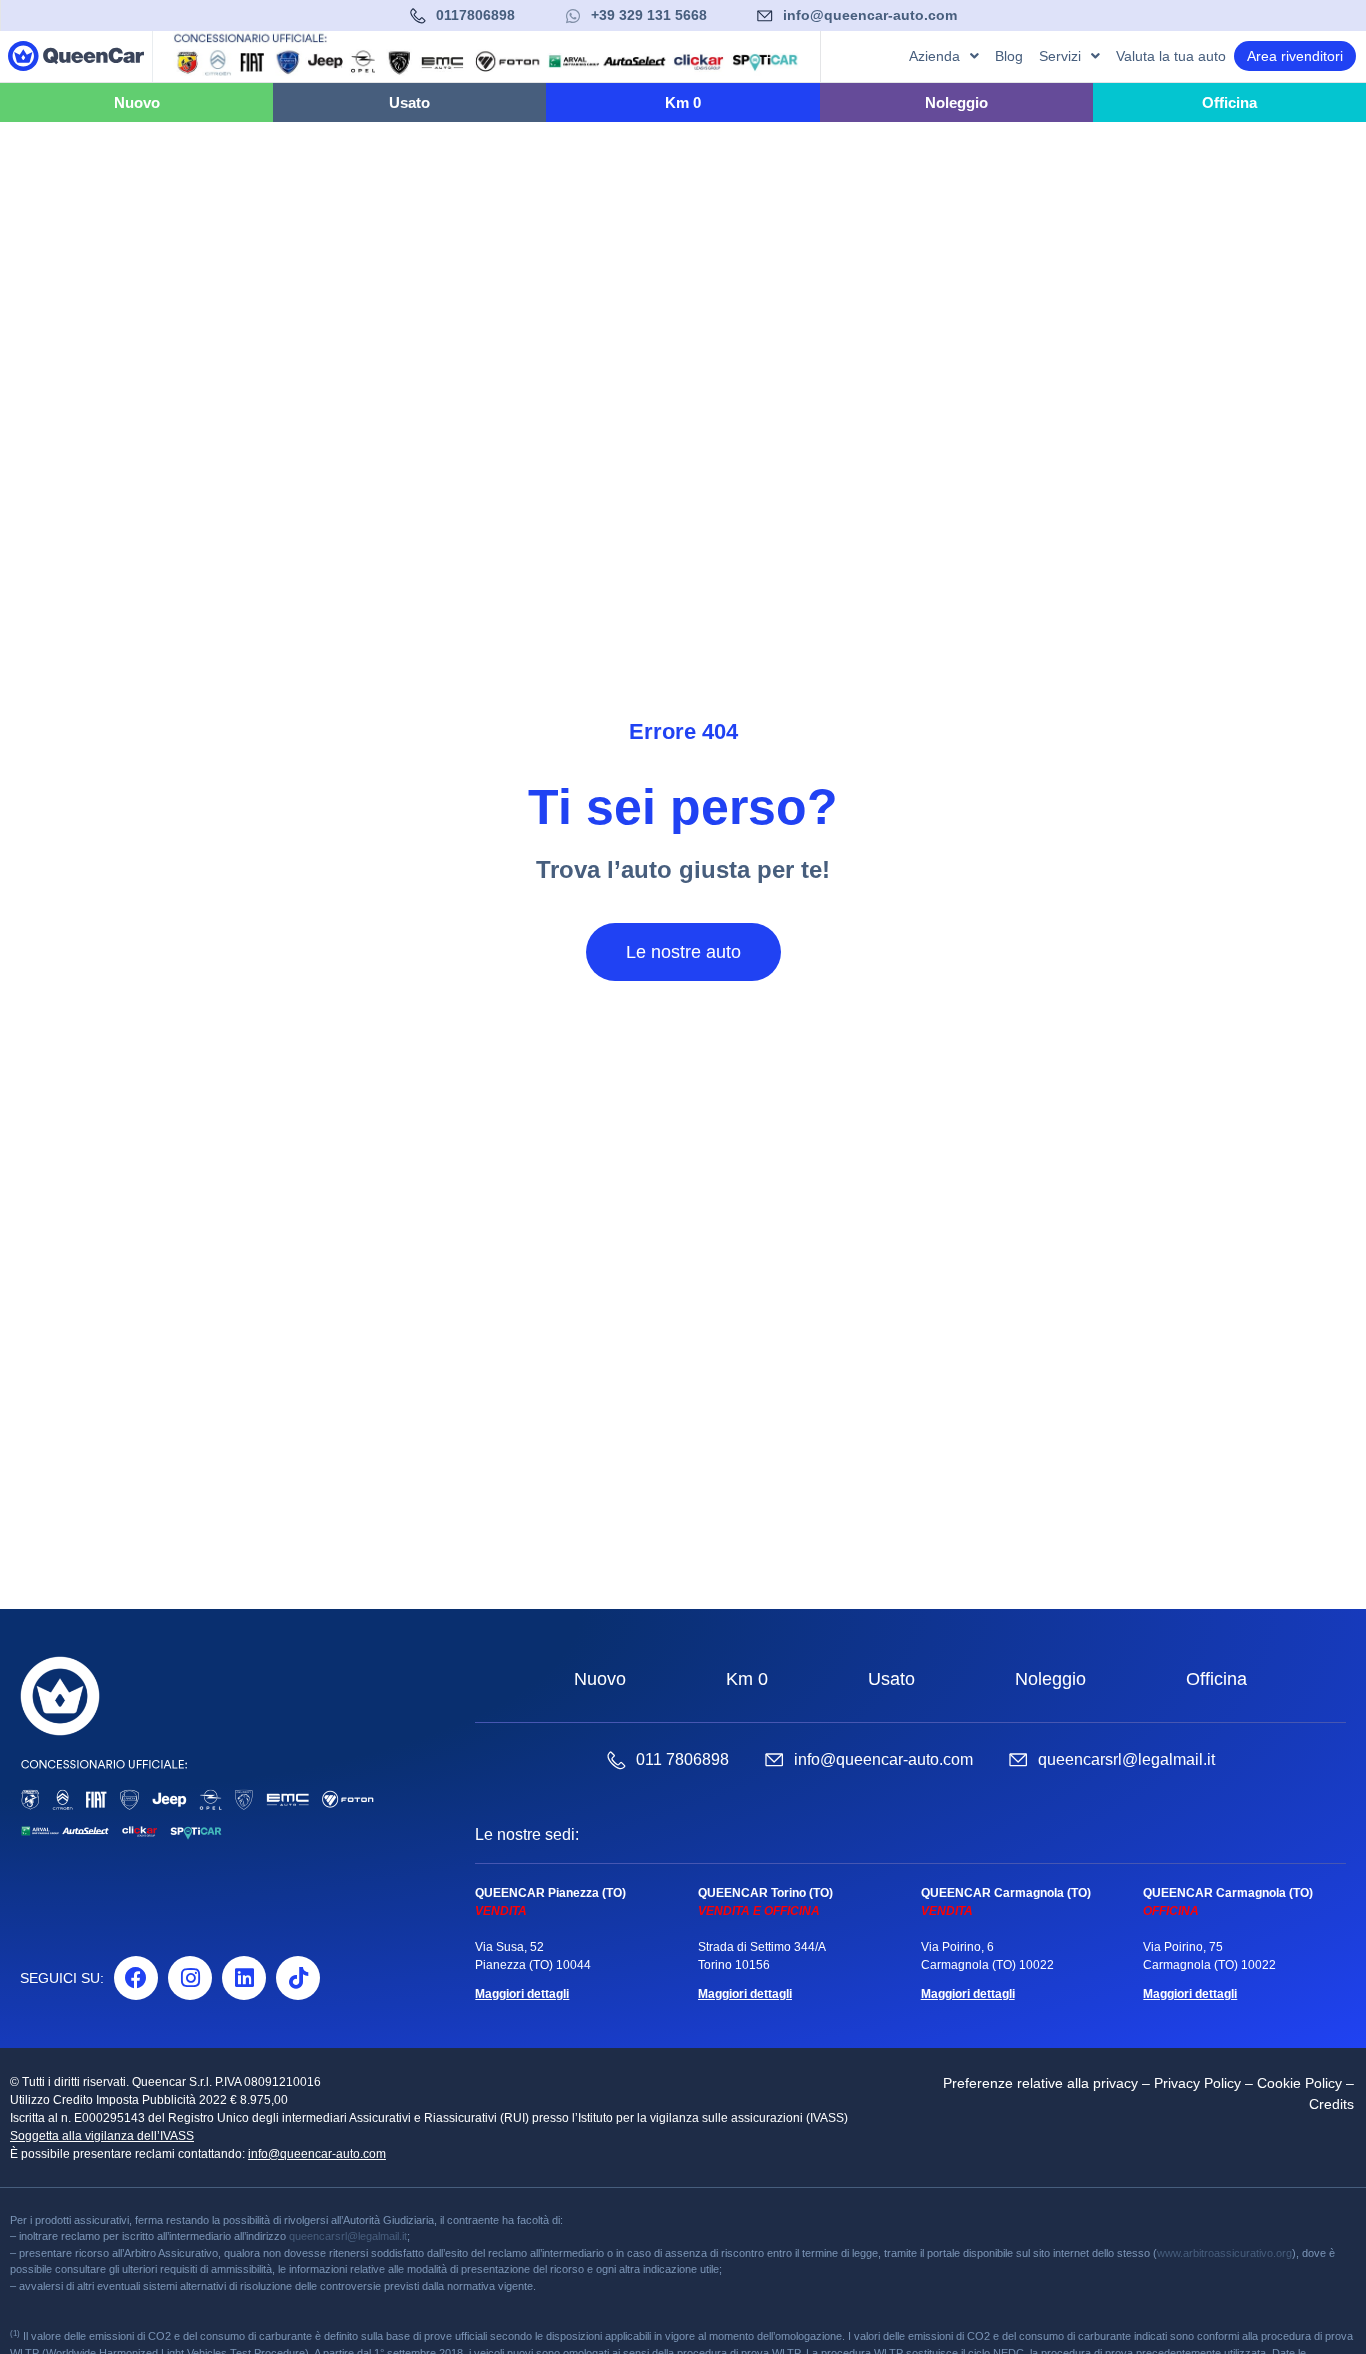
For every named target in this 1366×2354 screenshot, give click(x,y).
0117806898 (475, 15)
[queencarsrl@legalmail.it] (1018, 1760)
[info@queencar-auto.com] (765, 16)
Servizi (1060, 56)
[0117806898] (418, 16)
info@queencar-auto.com (870, 15)
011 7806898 (682, 1759)
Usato (891, 1679)
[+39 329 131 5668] (573, 16)
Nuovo (600, 1679)
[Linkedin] (244, 1978)
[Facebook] (136, 1978)
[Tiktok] (298, 1978)
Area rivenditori (1295, 56)
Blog (1009, 56)
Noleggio (1050, 1679)
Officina (1216, 1679)
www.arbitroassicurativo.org (1224, 2253)
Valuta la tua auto (1171, 56)
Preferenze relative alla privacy (1040, 2083)
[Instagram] (190, 1978)
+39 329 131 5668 (649, 15)
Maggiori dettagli (522, 1994)
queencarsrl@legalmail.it (1126, 1759)
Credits (1331, 2104)
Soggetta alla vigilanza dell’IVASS (102, 2136)
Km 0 (747, 1679)
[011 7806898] (616, 1760)
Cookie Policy (1299, 2083)
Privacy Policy (1197, 2083)
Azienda (934, 56)
